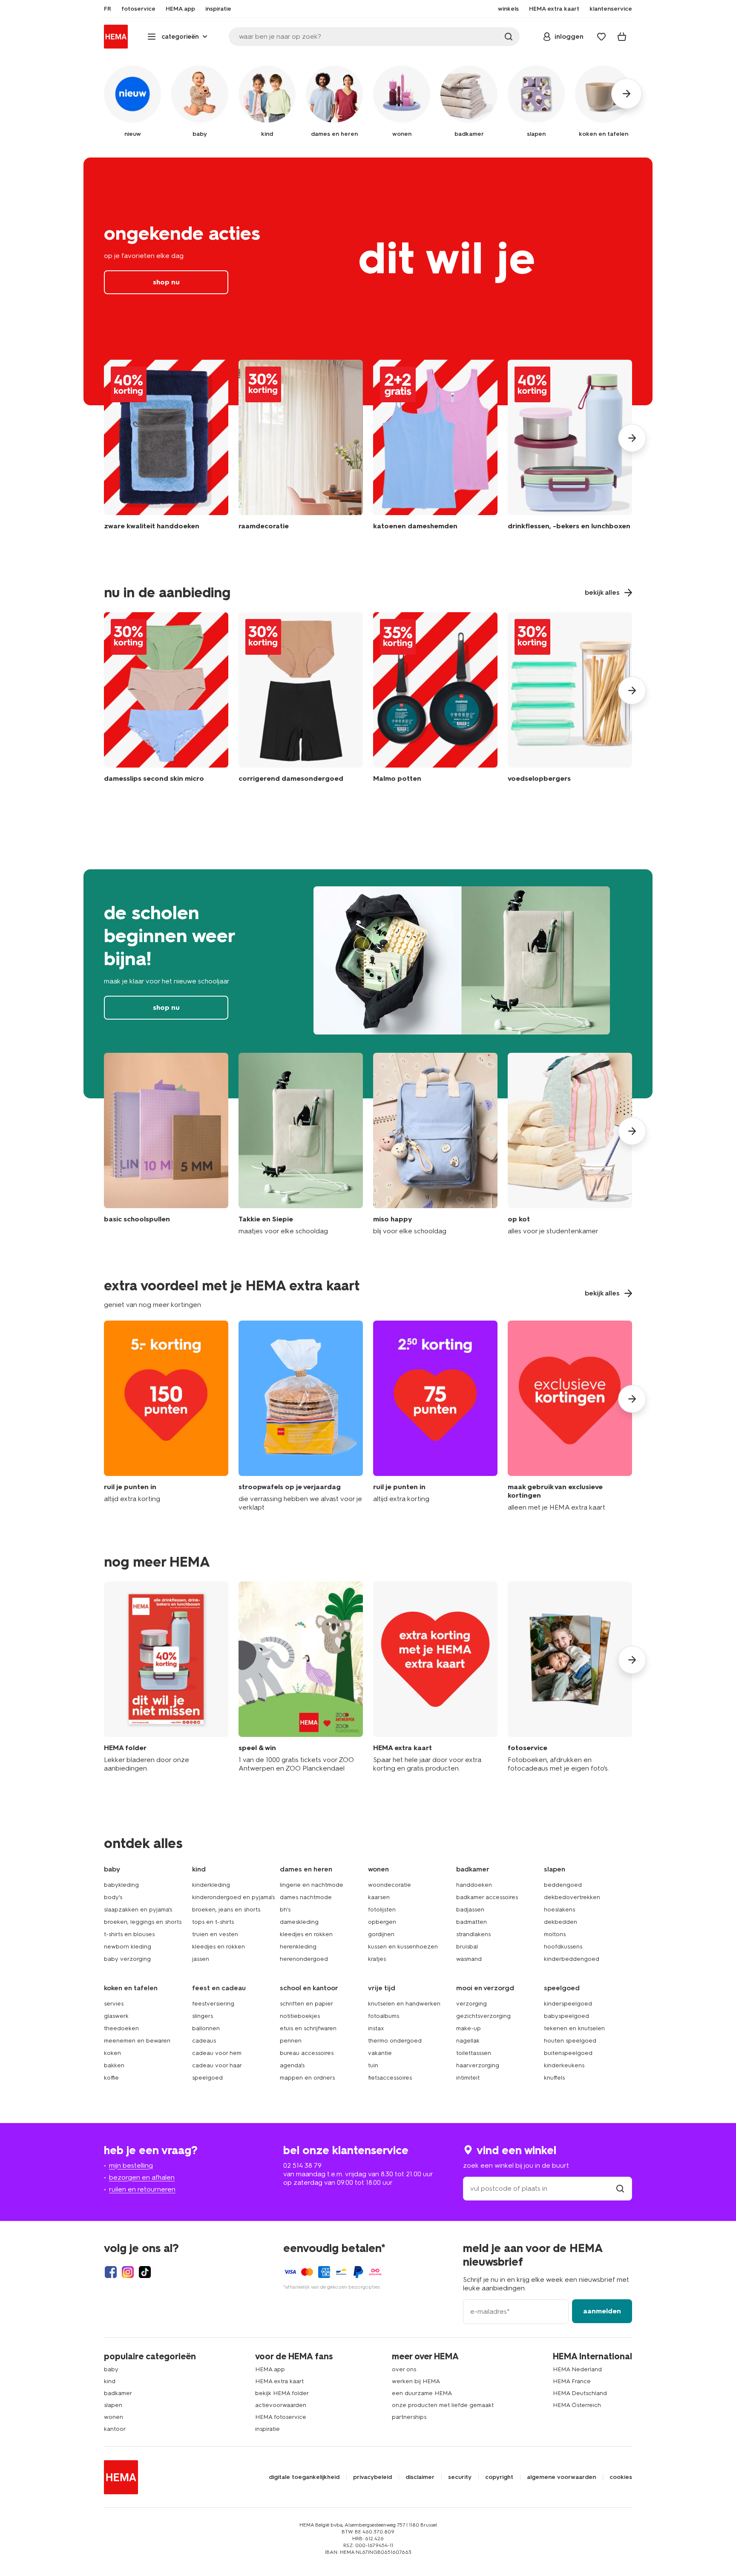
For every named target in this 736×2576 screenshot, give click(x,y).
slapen (113, 2405)
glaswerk (116, 2016)
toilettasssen (474, 2053)
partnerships (409, 2417)
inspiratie (267, 2429)
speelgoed (207, 2078)
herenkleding (298, 1947)
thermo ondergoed (395, 2041)
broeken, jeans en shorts (226, 1910)
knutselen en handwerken (404, 2004)
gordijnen (381, 1934)
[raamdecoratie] (301, 451)
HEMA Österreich (577, 2405)
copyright (499, 2477)
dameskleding (299, 1922)
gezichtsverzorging (483, 2016)
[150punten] (166, 1416)
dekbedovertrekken (572, 1897)
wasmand (469, 1959)
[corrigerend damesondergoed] (301, 699)
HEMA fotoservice (281, 2417)
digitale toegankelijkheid (304, 2477)
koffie (111, 2078)
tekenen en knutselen (574, 2028)
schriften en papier (306, 2004)
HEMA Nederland (577, 2369)
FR (108, 9)
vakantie (380, 2053)
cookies (621, 2477)
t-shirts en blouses (129, 1934)
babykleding (121, 1885)
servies (114, 2004)
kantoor (115, 2429)
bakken (114, 2065)
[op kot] (570, 1144)
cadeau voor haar (217, 2065)
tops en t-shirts (213, 1922)
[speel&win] (301, 1677)
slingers (203, 2016)
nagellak (468, 2041)
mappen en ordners (307, 2078)
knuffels (554, 2078)
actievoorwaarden (281, 2405)
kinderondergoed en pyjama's (233, 1897)
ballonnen (206, 2028)
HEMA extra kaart (279, 2381)
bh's (285, 1910)
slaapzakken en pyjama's (138, 1910)
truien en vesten (215, 1934)
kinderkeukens (564, 2065)
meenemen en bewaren (137, 2041)
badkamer (118, 2393)
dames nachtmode (306, 1897)
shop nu (368, 281)
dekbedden (561, 1922)
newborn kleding (128, 1947)
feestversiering (213, 2004)
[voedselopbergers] (570, 699)
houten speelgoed (570, 2041)
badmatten (471, 1922)
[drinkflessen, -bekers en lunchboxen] (570, 451)
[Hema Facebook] (111, 2272)
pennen (291, 2041)
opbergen (382, 1922)
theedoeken (121, 2028)
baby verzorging (127, 1959)
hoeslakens (559, 1910)
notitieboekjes (300, 2016)
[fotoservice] (570, 1677)
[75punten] (435, 1416)
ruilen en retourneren (142, 2189)
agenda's (292, 2065)
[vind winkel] (620, 2188)
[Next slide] (632, 438)
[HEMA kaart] (435, 1677)
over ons (404, 2369)
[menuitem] (108, 9)
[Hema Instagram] (128, 2272)
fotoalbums (384, 2016)
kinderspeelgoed (568, 2004)
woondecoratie (390, 1885)
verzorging (471, 2004)
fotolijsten (382, 1910)
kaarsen (379, 1897)
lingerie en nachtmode (312, 1885)
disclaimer (420, 2477)
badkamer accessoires (487, 1897)
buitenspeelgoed (568, 2053)
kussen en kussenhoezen (403, 1947)
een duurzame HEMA (422, 2393)
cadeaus (204, 2041)
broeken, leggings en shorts (143, 1922)
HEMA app (270, 2369)
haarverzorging (478, 2065)
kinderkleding (211, 1885)
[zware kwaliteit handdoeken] (166, 451)
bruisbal (467, 1947)
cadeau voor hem (217, 2053)
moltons (555, 1934)
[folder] (166, 1677)
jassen (201, 1959)
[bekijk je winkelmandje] (622, 37)
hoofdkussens (563, 1947)
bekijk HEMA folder (282, 2393)
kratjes (377, 1959)
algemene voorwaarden (561, 2477)
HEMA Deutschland (580, 2393)
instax (376, 2028)
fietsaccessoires (390, 2078)
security (460, 2477)
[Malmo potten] (435, 699)
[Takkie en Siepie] (301, 1144)
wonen (114, 2417)
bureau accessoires (307, 2053)
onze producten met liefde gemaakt (443, 2405)
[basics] (166, 1144)
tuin (373, 2065)
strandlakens (473, 1934)
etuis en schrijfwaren (308, 2028)
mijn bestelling (131, 2165)
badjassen (470, 1910)
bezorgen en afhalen (142, 2177)
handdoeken (474, 1885)
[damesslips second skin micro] (166, 699)
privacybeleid (372, 2477)
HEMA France (572, 2381)
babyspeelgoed (566, 2016)
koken (112, 2053)
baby (111, 2369)
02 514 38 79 (302, 2165)
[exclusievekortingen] (570, 1416)
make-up (469, 2028)
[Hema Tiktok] (145, 2272)
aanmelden (602, 2311)
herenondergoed (304, 1959)
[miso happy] (435, 1144)
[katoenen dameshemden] (435, 451)
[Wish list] (601, 37)
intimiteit (468, 2078)
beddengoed (563, 1885)
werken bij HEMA (416, 2381)
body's (113, 1897)
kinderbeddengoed (572, 1959)
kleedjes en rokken (218, 1947)
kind (110, 2381)
